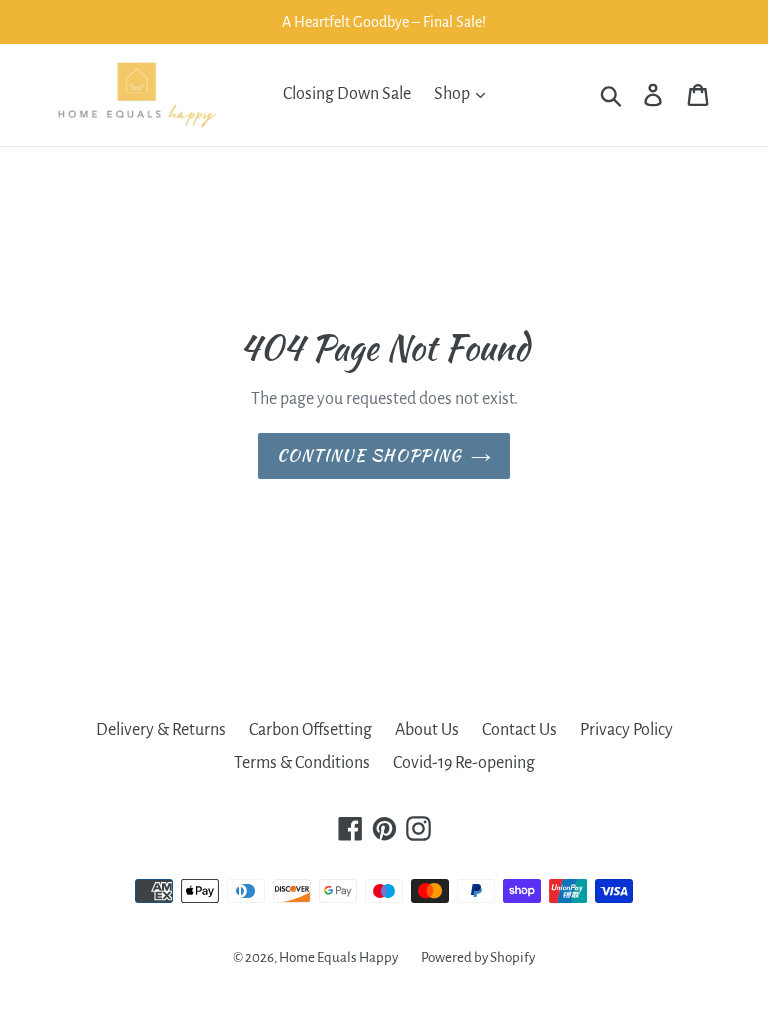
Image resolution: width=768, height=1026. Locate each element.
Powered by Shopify (478, 957)
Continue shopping (369, 455)
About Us (427, 730)
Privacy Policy (626, 730)
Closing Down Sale (347, 94)
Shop (453, 94)
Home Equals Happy (338, 957)
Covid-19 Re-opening (464, 763)
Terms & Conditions (302, 763)
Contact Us (519, 730)
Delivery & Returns (161, 730)
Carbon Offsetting (310, 730)
